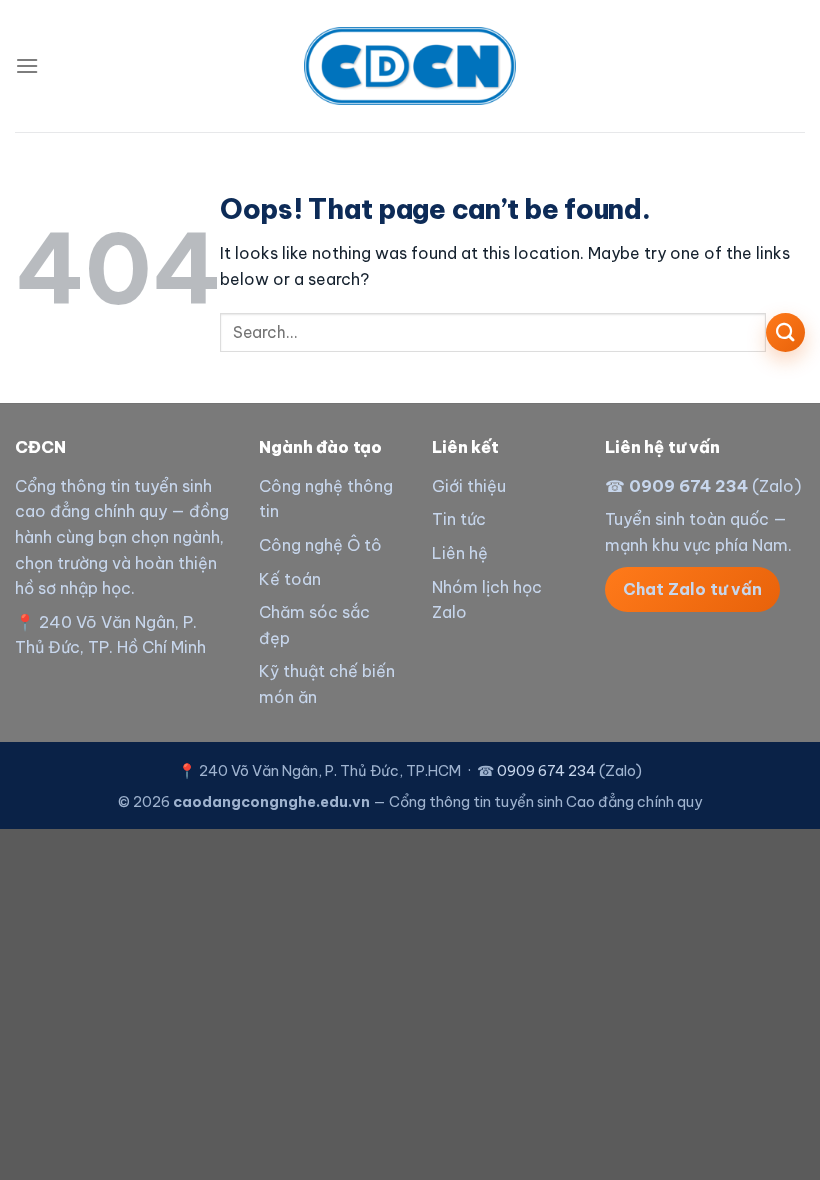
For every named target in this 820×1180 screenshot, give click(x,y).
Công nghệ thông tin (326, 499)
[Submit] (785, 332)
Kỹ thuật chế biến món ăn (327, 684)
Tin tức (459, 519)
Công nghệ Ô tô (320, 545)
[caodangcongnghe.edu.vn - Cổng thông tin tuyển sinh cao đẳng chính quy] (410, 65)
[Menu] (27, 65)
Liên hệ (460, 553)
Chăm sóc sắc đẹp (314, 625)
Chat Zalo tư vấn (692, 589)
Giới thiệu (469, 486)
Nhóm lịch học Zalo (487, 600)
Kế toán (290, 579)
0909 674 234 (688, 486)
